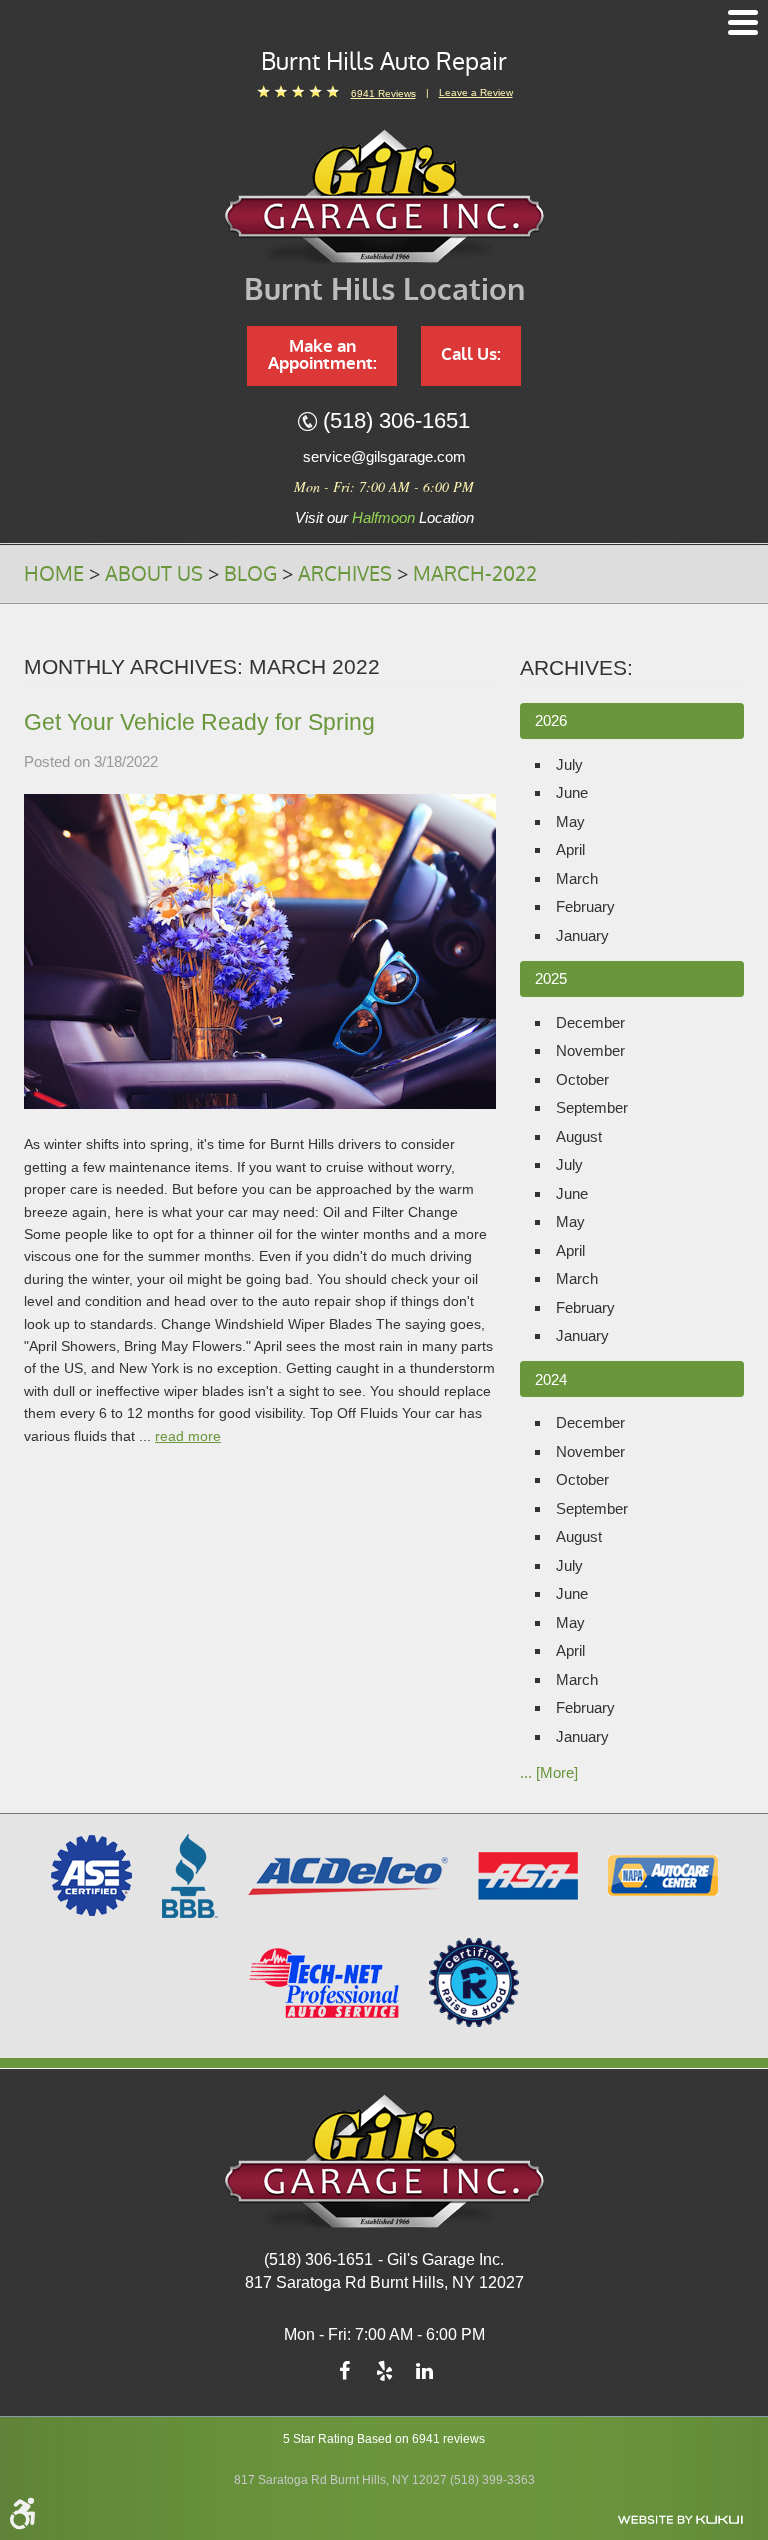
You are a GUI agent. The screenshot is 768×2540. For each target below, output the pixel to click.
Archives (345, 574)
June (572, 792)
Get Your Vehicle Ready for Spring (199, 722)
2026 (551, 720)
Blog (250, 574)
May (570, 821)
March (577, 878)
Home (54, 574)
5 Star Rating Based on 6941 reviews (384, 2439)
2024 (551, 1379)
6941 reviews (383, 93)
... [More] (549, 1772)
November (590, 1050)
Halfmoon (383, 517)
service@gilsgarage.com (384, 456)
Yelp (384, 2376)
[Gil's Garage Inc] (384, 196)
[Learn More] (474, 1981)
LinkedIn (424, 2376)
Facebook (344, 2376)
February (585, 906)
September (592, 1107)
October (582, 1079)
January (582, 935)
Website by (680, 2519)
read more (188, 1436)
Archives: (576, 667)
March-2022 (475, 574)
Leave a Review (476, 92)
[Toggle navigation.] (743, 22)
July (569, 764)
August (579, 1136)
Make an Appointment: (322, 355)
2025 (551, 978)
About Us (154, 574)
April (570, 849)
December (590, 1022)
